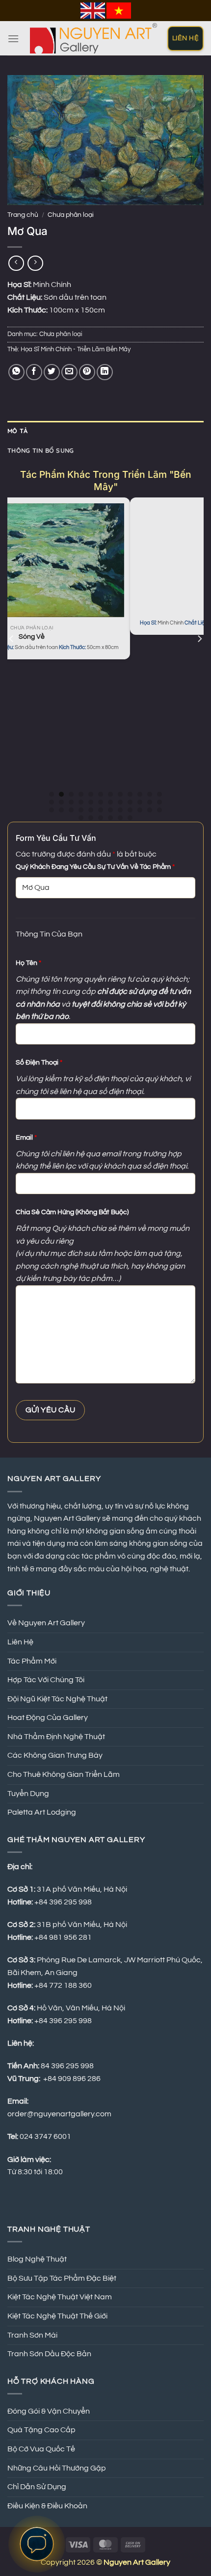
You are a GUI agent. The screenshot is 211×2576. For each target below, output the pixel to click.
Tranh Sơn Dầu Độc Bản (49, 2354)
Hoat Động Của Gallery (48, 1717)
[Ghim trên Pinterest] (87, 372)
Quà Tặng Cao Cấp (41, 2430)
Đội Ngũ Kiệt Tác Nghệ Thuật (57, 1699)
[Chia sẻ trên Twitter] (52, 372)
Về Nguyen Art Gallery (46, 1623)
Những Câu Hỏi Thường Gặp (57, 2468)
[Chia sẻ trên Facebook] (34, 372)
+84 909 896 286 (72, 2079)
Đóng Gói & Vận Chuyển (49, 2411)
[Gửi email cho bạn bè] (69, 372)
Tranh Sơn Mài (32, 2335)
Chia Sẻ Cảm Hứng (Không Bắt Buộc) (72, 1212)
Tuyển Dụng (28, 1794)
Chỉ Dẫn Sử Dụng (37, 2487)
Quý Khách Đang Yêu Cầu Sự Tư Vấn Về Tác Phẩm (95, 867)
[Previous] (12, 658)
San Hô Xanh (141, 612)
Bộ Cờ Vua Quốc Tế (41, 2449)
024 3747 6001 (45, 2136)
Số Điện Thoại (39, 1062)
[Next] (199, 658)
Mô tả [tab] (17, 431)
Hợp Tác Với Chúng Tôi (46, 1680)
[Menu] (13, 39)
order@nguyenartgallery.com (59, 2114)
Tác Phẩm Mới (32, 1661)
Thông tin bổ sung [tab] (40, 450)
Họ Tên (28, 963)
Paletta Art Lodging (42, 1812)
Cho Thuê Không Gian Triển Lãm (64, 1774)
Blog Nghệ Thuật (37, 2259)
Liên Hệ (20, 1642)
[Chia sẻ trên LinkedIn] (105, 372)
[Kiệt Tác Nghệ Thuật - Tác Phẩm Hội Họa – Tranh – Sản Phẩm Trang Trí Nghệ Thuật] (93, 38)
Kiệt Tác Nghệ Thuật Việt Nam (60, 2297)
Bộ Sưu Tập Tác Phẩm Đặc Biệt (62, 2278)
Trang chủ (23, 215)
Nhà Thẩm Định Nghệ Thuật (56, 1737)
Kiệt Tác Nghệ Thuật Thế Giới (57, 2316)
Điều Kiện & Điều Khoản (47, 2506)
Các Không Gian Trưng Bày (55, 1755)
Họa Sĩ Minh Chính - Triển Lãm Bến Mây (76, 350)
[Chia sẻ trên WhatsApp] (16, 372)
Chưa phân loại (71, 215)
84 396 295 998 (67, 2066)
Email (26, 1137)
